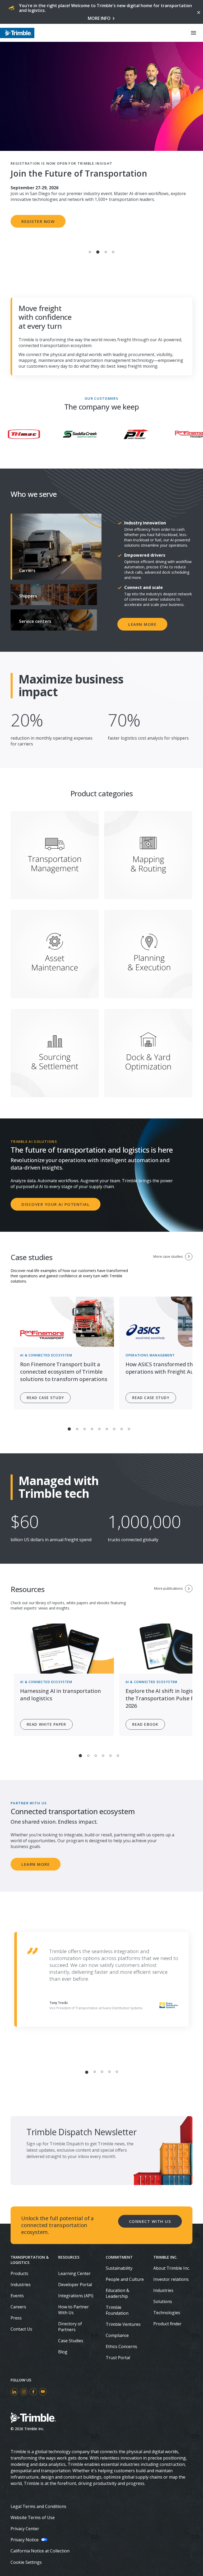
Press (16, 2318)
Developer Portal (75, 2285)
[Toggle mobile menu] (193, 33)
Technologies (167, 2313)
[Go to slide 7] (114, 1429)
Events (17, 2296)
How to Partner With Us (73, 2310)
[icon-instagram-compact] (24, 2392)
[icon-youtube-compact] (43, 2392)
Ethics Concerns (121, 2346)
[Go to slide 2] (98, 252)
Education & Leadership (117, 2293)
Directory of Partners (70, 2327)
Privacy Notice (25, 2540)
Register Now (38, 221)
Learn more (142, 624)
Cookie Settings (26, 2562)
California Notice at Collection (40, 2551)
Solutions (163, 2301)
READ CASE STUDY (45, 1398)
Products (19, 2273)
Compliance (117, 2335)
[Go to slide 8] (122, 1429)
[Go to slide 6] (107, 1429)
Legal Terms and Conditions (38, 2506)
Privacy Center (25, 2529)
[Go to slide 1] (90, 252)
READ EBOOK (145, 1724)
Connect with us (150, 2221)
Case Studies (71, 2341)
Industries (21, 2285)
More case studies (168, 1256)
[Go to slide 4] (113, 252)
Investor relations (171, 2279)
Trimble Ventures (123, 2324)
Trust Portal (118, 2358)
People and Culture (125, 2279)
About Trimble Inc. (172, 2268)
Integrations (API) (76, 2296)
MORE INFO (99, 18)
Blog (63, 2352)
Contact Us (21, 2329)
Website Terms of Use (33, 2517)
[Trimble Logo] (17, 33)
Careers (18, 2307)
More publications (169, 1588)
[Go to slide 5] (99, 1429)
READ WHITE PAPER (46, 1724)
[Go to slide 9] (129, 1429)
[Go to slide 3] (106, 252)
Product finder (167, 2324)
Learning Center (74, 2273)
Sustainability (119, 2268)
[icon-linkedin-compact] (14, 2392)
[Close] (198, 12)
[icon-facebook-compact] (33, 2392)
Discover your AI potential (56, 1204)
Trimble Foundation (117, 2310)
